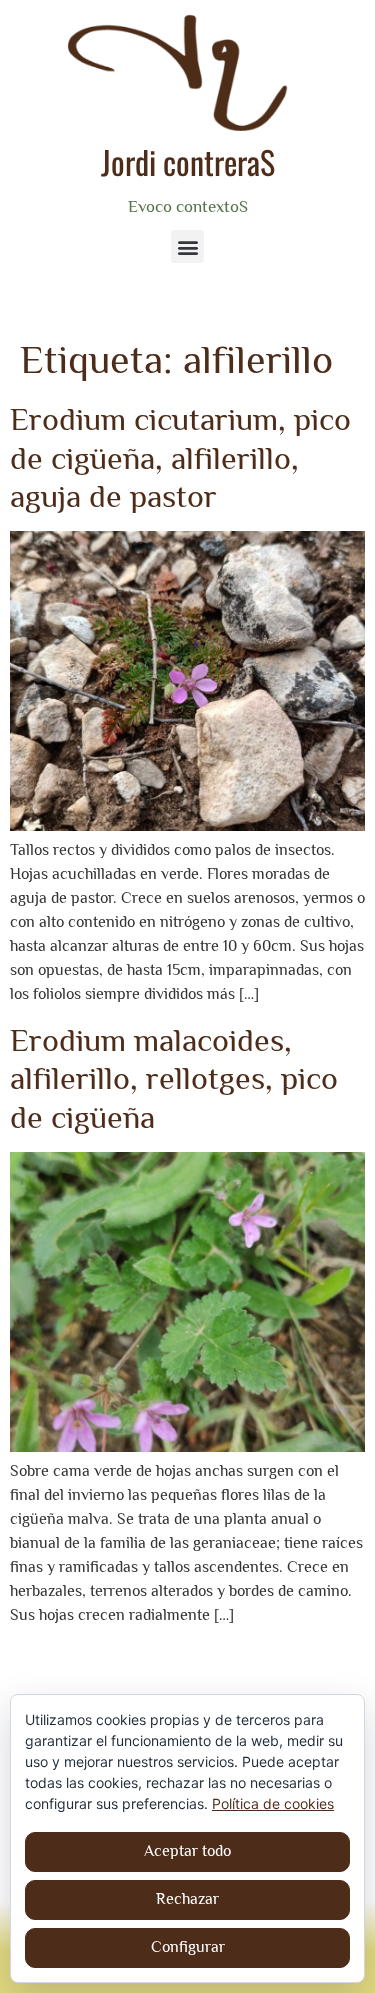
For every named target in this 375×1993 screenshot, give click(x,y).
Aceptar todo (187, 1851)
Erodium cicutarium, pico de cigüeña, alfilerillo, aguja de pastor (180, 457)
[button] (187, 246)
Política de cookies (273, 1803)
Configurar (188, 1947)
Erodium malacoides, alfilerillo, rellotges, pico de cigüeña (174, 1078)
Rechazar (187, 1899)
